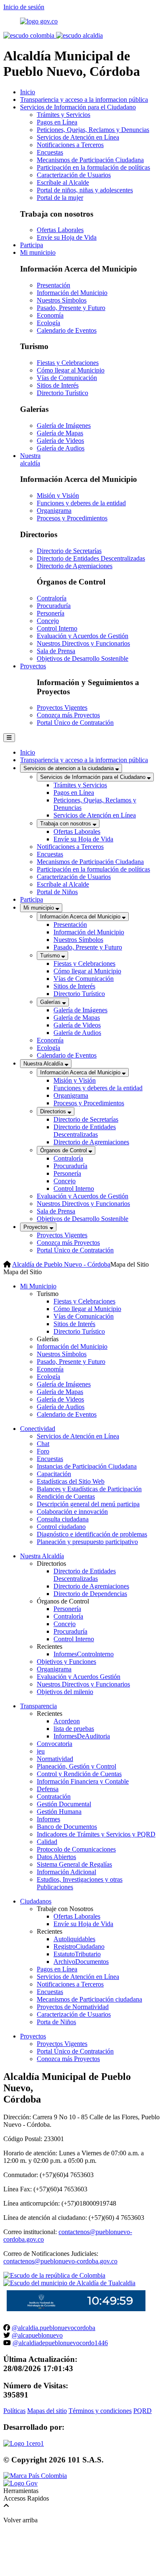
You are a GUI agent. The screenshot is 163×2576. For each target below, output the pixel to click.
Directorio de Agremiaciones (75, 566)
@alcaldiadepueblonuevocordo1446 (60, 2343)
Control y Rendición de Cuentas (79, 1774)
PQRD (143, 2411)
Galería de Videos (60, 441)
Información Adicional (66, 1872)
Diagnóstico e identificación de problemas (92, 1534)
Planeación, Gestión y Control (76, 1766)
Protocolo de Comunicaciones (76, 1849)
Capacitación (54, 1474)
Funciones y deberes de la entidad (81, 503)
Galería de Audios (61, 448)
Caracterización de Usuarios (74, 175)
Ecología (48, 323)
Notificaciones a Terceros (70, 145)
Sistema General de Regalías (74, 1864)
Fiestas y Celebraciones (68, 363)
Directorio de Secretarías (69, 551)
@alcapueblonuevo (37, 2335)
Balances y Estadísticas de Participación (89, 1489)
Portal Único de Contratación (75, 723)
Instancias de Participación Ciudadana (87, 1466)
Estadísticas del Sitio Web (71, 1481)
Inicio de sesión (24, 7)
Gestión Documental (64, 1804)
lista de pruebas (74, 1729)
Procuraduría (54, 606)
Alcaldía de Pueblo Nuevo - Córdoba (61, 1264)
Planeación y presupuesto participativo (87, 1542)
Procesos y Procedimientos (72, 518)
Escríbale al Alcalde (63, 182)
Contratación (54, 1796)
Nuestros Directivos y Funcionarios (83, 643)
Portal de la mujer (60, 198)
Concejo (48, 621)
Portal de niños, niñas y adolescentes (85, 190)
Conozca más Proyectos (68, 715)
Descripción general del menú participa (88, 1504)
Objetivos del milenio (65, 1692)
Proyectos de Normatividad (73, 2007)
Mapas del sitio (47, 2411)
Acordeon (67, 1721)
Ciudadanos (36, 1901)
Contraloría (52, 598)
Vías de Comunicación (67, 378)
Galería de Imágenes (64, 425)
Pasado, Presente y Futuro (71, 308)
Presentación (53, 285)
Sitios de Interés (58, 385)
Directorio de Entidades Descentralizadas (91, 558)
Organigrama (54, 511)
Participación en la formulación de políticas (93, 167)
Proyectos (33, 666)
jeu (41, 1751)
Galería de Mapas (60, 433)
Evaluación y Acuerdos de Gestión (83, 636)
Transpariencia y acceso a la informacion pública (84, 100)
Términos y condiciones (100, 2411)
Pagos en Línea (57, 122)
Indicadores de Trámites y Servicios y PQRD (96, 1834)
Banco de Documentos (67, 1827)
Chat (43, 1444)
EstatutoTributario (77, 1954)
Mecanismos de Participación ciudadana (89, 1999)
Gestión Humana (59, 1812)
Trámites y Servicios (64, 115)
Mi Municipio (38, 1286)
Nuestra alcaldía (30, 459)
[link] (24, 2443)
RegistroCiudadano (79, 1946)
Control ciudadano (61, 1527)
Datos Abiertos (56, 1857)
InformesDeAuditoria (82, 1736)
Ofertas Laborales (60, 230)
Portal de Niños (57, 892)
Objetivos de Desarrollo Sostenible (83, 658)
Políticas (14, 2411)
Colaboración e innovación (72, 1512)
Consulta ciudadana (63, 1519)
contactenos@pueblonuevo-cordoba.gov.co (60, 2261)
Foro (43, 1451)
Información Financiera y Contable (83, 1781)
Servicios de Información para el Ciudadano (78, 107)
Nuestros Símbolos (62, 300)
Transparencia (38, 1706)
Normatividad (55, 1759)
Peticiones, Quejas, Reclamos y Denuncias (93, 130)
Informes (48, 1819)
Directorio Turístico (62, 393)
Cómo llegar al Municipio (71, 370)
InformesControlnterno (84, 1654)
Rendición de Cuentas (66, 1496)
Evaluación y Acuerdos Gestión (79, 1677)
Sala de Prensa (56, 651)
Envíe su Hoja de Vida (67, 237)
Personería (51, 613)
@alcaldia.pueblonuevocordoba (53, 2328)
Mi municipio (38, 252)
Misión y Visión (58, 495)
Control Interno (57, 628)
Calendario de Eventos (67, 330)
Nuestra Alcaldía (42, 1556)
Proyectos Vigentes (62, 707)
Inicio (28, 92)
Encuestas (50, 152)
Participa (32, 245)
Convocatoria (55, 1744)
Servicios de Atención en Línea (78, 137)
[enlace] (39, 21)
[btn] (9, 738)
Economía (50, 315)
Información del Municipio (72, 293)
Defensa (48, 1789)
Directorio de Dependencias (90, 1594)
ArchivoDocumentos (81, 1962)
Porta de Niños (56, 2022)
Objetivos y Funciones (66, 1662)
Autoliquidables (74, 1939)
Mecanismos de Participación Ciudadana (90, 160)
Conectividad (38, 1429)
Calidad (47, 1842)
